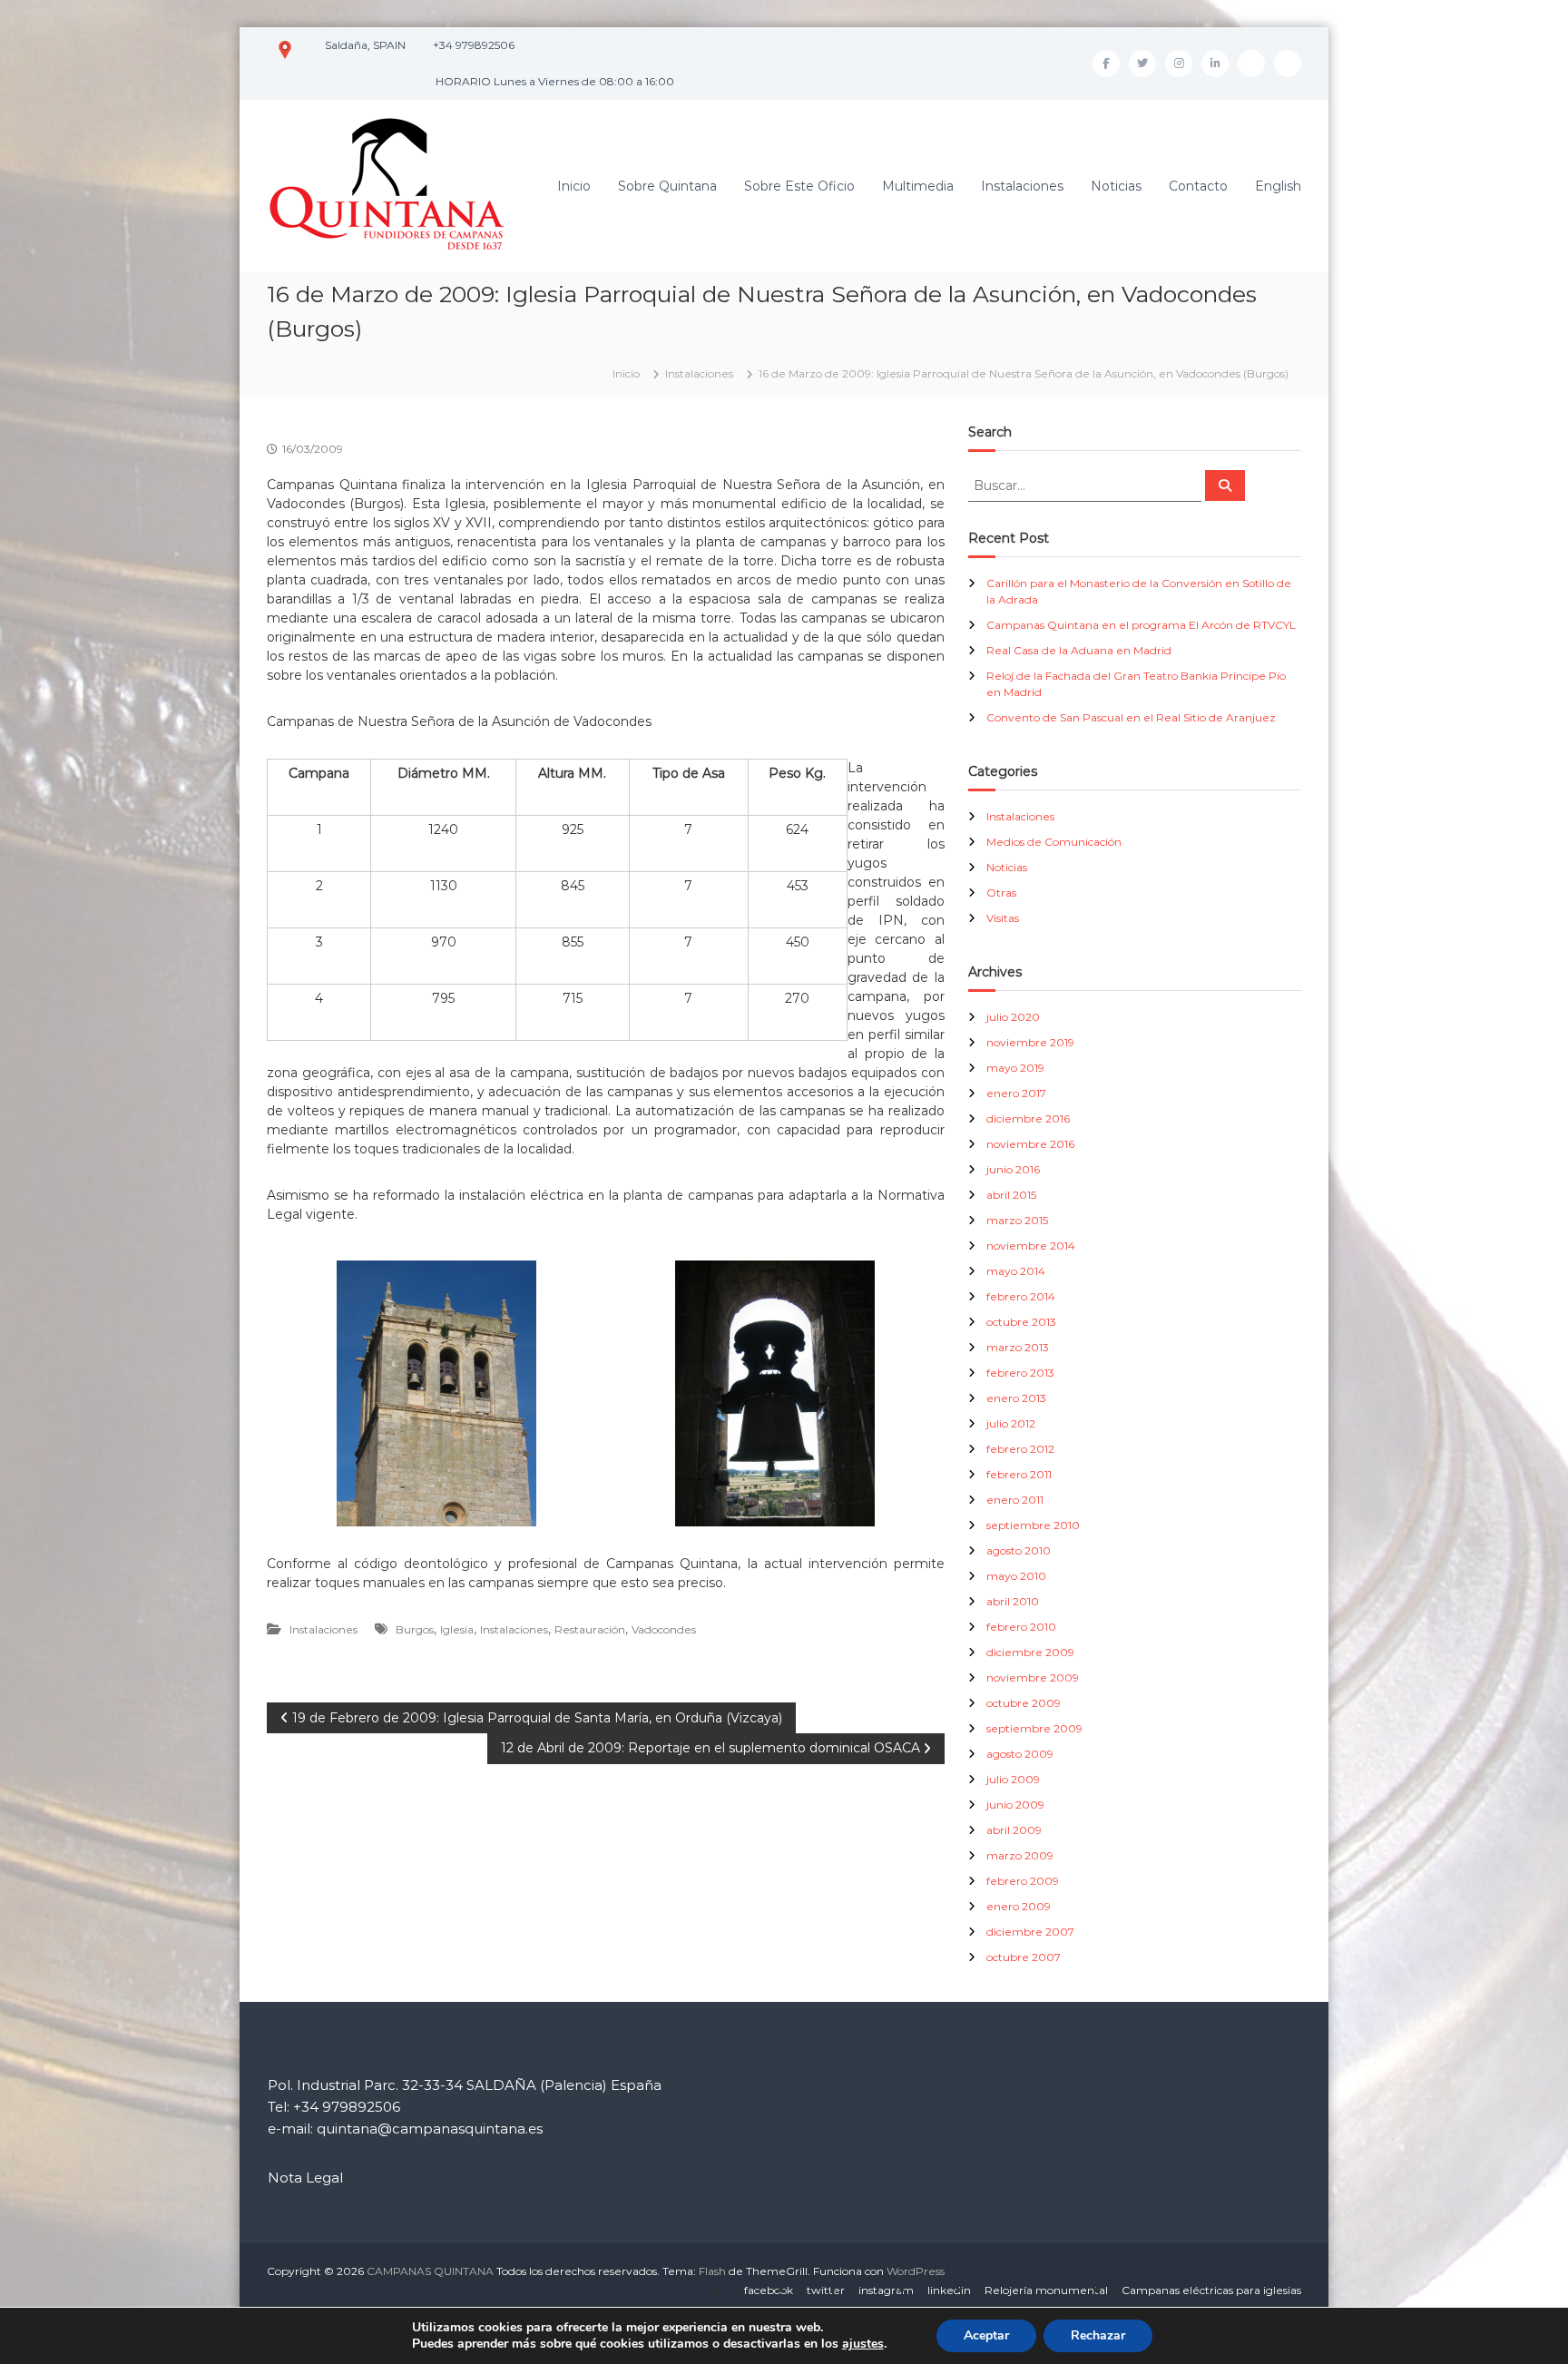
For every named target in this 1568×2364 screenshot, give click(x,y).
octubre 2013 (1021, 1322)
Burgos (415, 1629)
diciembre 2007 (1030, 1932)
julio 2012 (1011, 1423)
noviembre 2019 (1030, 1042)
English (1278, 186)
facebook (769, 2290)
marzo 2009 (1020, 1855)
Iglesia (457, 1629)
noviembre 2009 (1033, 1677)
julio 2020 (1013, 1017)
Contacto (1198, 186)
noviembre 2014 (1031, 1246)
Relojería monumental (1046, 2290)
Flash (712, 2271)
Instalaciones (1022, 186)
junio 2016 (1013, 1169)
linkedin (949, 2290)
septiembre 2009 (1034, 1728)
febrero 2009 (1023, 1881)
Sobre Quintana (667, 186)
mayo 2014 (1016, 1271)
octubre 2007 (1024, 1957)
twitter (826, 2290)
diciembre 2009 (1030, 1652)
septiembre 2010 (1033, 1525)
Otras (1001, 893)
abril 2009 (1014, 1830)
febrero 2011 (1019, 1474)
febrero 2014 (1021, 1296)
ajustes (863, 2344)
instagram (886, 2290)
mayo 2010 (1016, 1576)
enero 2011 (1015, 1500)
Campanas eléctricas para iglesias (1211, 2290)
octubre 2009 (1024, 1703)
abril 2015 (1011, 1195)
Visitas (1003, 918)
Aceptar (986, 2335)
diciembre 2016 (1028, 1118)
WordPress (916, 2271)
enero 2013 (1016, 1398)
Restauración (590, 1629)
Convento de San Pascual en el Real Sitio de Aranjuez (1131, 717)
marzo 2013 (1018, 1347)
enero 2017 (1016, 1093)
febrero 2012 (1020, 1449)
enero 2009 (1019, 1906)
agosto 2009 (1020, 1754)
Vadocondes (664, 1629)
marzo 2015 (1017, 1220)
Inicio (574, 186)
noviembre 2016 (1030, 1144)
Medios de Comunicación (1054, 842)
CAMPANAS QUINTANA (430, 2271)
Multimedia (918, 186)
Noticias (1116, 186)
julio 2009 (1013, 1779)
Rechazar (1098, 2335)
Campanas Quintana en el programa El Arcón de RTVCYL (1141, 625)
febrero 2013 (1020, 1373)
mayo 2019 (1015, 1068)
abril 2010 (1013, 1601)
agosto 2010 (1019, 1550)
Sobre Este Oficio (799, 186)
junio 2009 (1015, 1805)
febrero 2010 (1021, 1627)
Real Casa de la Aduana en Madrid (1079, 650)
